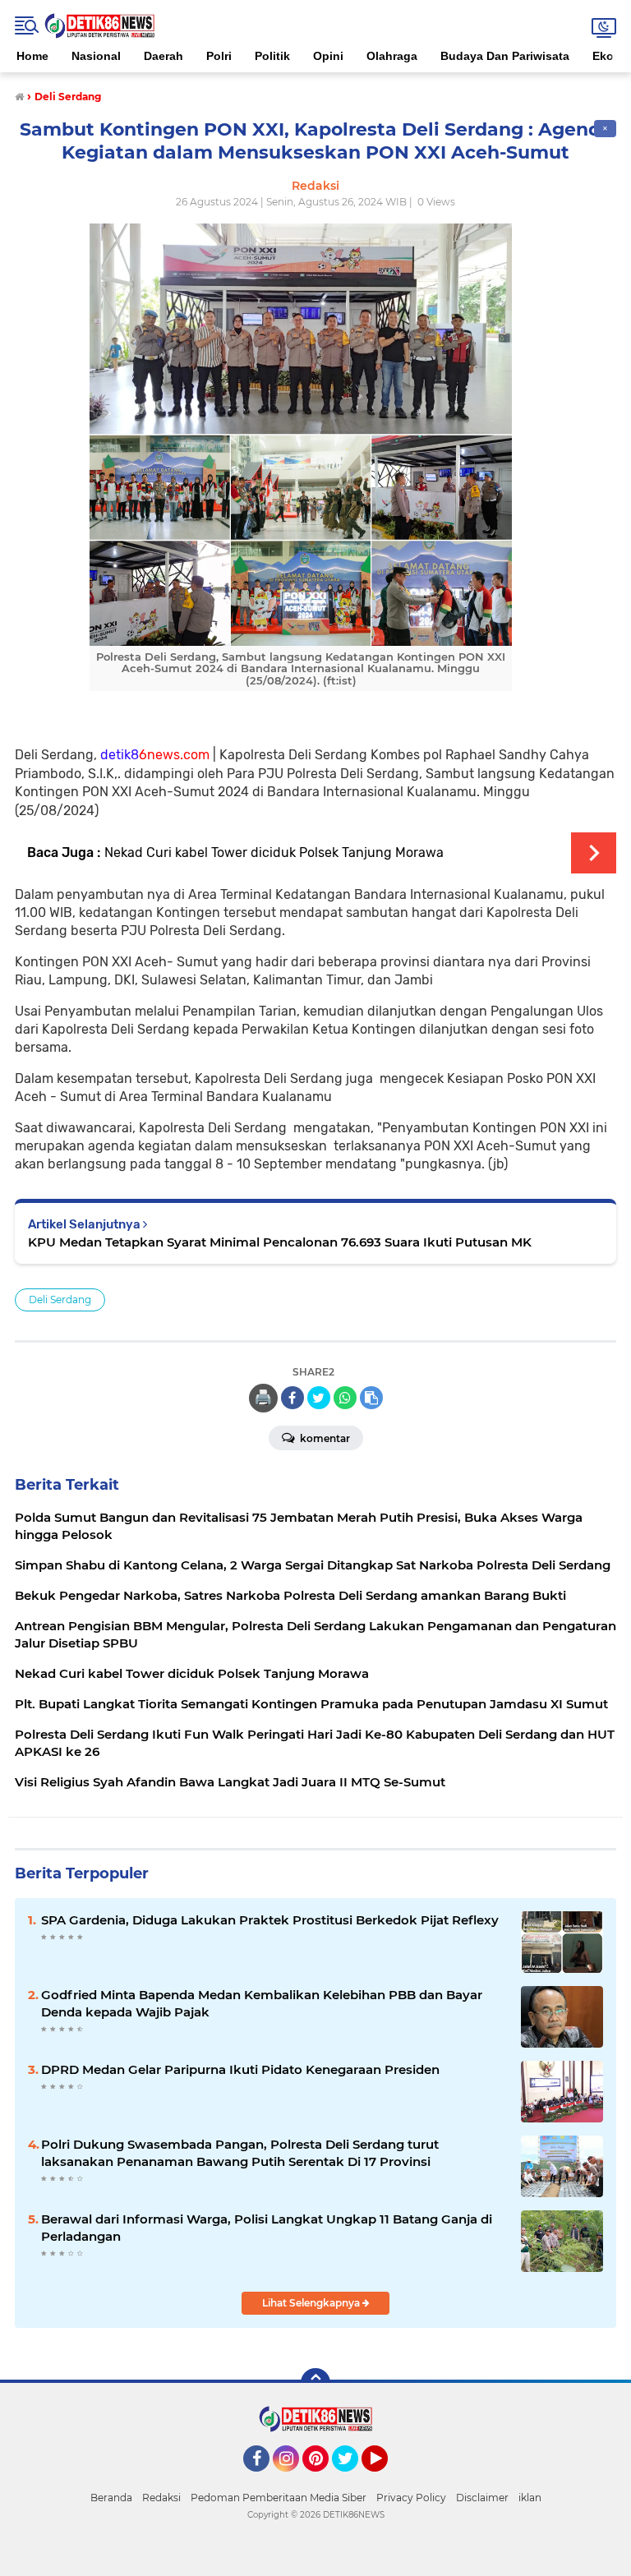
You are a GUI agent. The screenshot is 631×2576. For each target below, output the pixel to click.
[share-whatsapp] (345, 1398)
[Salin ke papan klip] (371, 1398)
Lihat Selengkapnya (312, 2303)
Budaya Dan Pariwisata (505, 56)
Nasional (96, 56)
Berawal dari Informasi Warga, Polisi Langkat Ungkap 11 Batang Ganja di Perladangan (267, 2228)
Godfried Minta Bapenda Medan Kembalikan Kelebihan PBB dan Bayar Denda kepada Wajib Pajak (262, 2003)
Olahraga (392, 56)
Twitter (352, 2479)
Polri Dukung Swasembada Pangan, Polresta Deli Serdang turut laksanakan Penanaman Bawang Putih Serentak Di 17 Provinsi (240, 2153)
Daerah (164, 56)
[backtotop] (315, 2383)
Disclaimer (482, 2498)
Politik (272, 56)
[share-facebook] (292, 1398)
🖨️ (263, 1398)
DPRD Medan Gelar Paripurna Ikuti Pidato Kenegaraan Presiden (240, 2069)
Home (32, 56)
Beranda (111, 2498)
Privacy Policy (411, 2498)
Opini (328, 56)
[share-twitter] (319, 1398)
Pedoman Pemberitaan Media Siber (279, 2498)
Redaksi (161, 2498)
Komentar (324, 1438)
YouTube (386, 2479)
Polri (219, 56)
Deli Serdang (60, 1300)
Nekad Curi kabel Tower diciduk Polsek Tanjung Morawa (274, 853)
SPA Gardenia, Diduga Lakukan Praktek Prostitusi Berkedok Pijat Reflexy (270, 1920)
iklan (530, 2498)
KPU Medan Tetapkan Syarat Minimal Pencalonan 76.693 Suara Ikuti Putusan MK (280, 1242)
